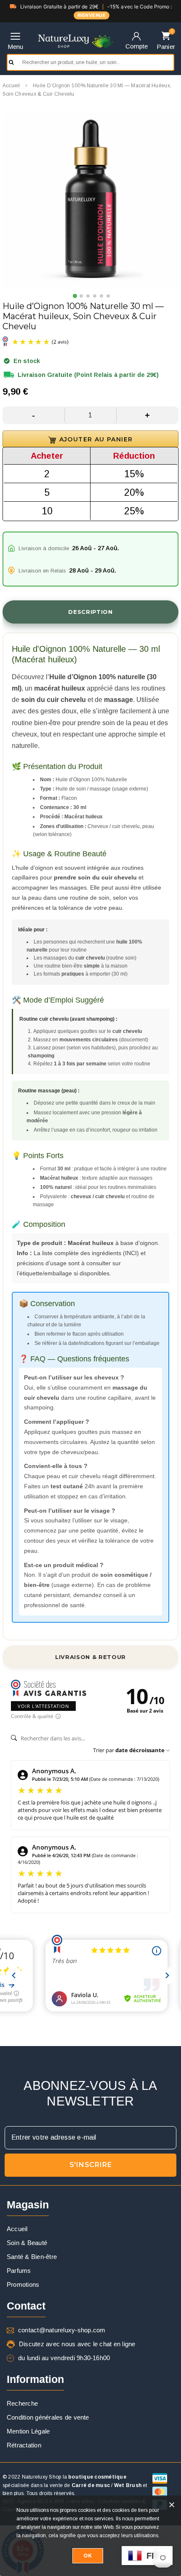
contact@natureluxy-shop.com (62, 2330)
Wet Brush (128, 2485)
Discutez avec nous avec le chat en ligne (77, 2344)
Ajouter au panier (61, 439)
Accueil (11, 86)
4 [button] (95, 296)
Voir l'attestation (43, 1706)
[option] (90, 201)
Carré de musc (91, 2485)
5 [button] (102, 296)
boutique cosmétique (97, 2477)
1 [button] (75, 296)
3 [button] (88, 296)
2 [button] (82, 296)
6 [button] (109, 296)
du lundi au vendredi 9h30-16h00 (64, 2358)
